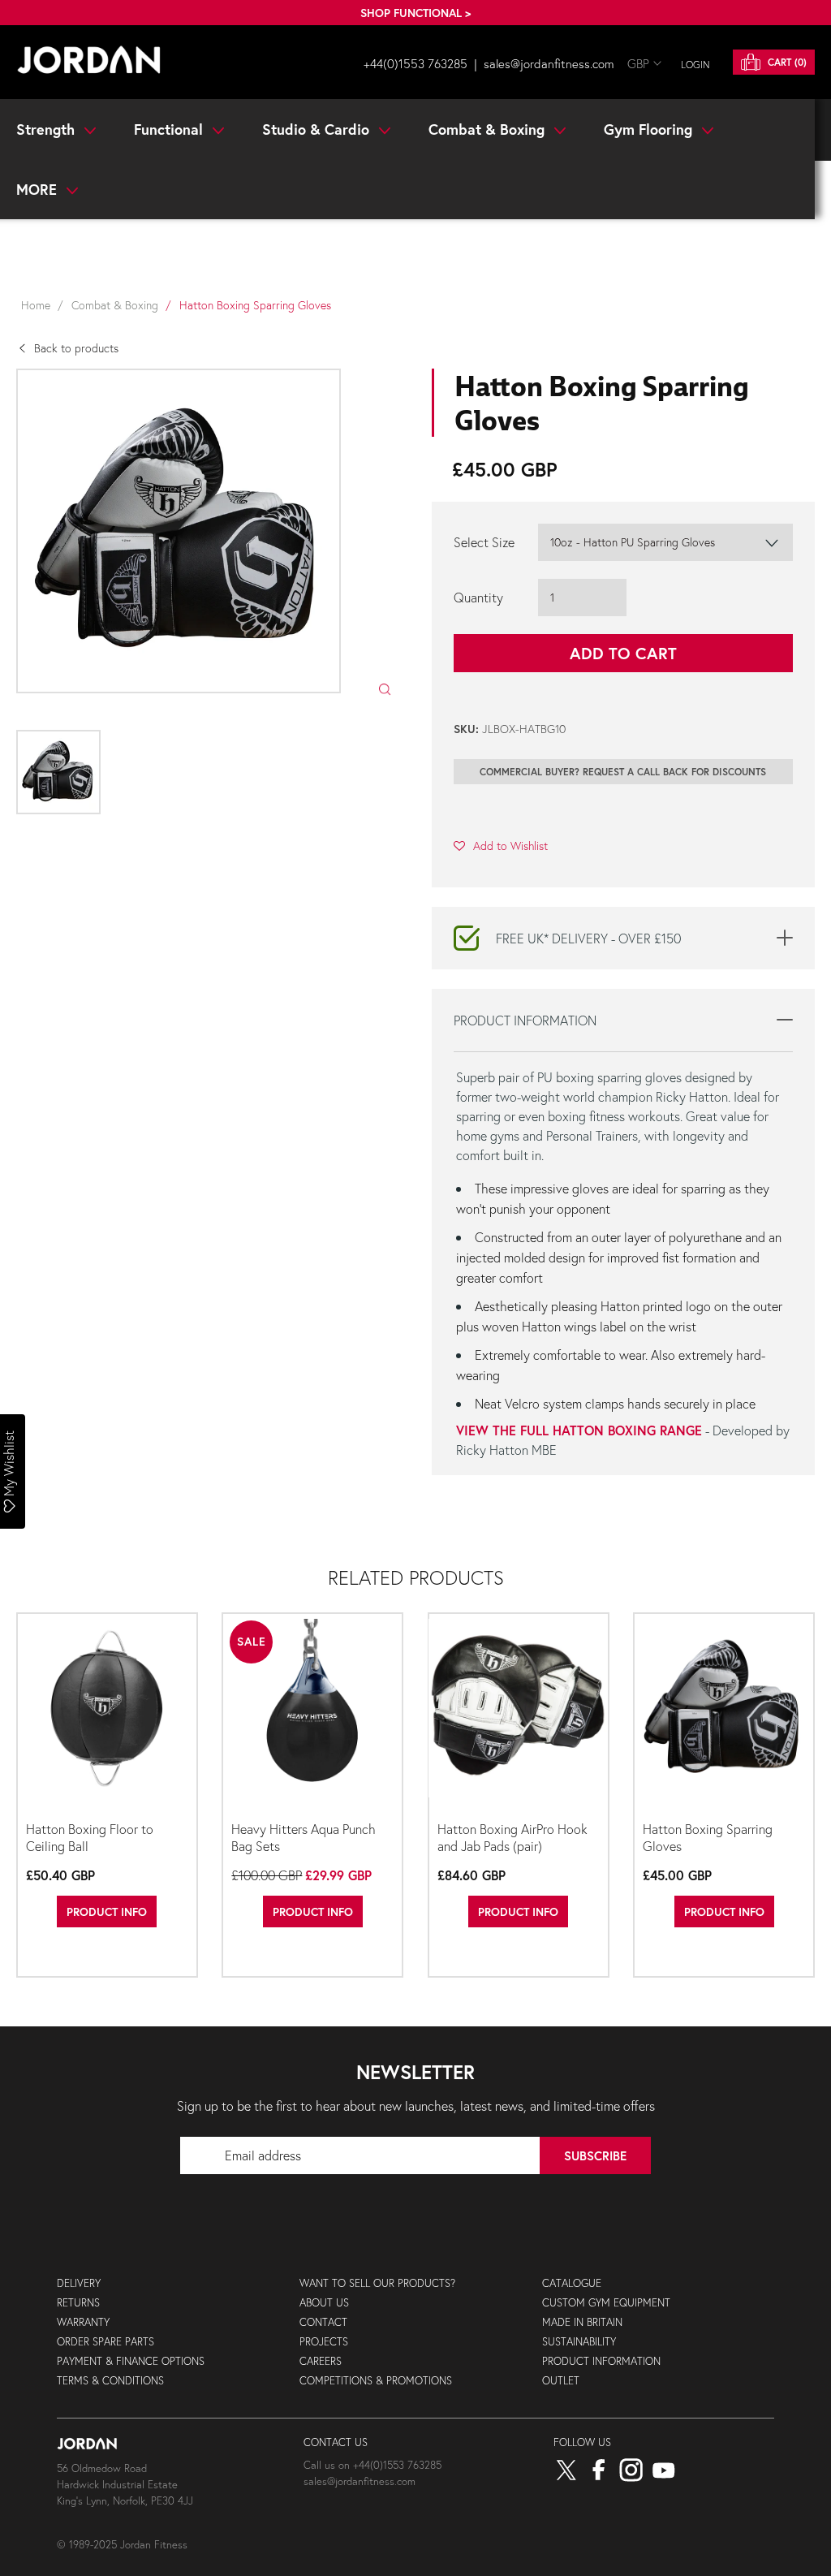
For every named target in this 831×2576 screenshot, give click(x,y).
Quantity (478, 597)
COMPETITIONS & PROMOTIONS (376, 2381)
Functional (170, 129)
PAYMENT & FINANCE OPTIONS (131, 2361)
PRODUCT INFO (107, 1912)
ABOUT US (324, 2303)
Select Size (484, 542)
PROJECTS (324, 2342)
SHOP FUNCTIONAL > (415, 13)
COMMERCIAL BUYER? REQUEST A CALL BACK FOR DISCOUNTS (623, 772)
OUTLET (561, 2381)
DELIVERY (79, 2283)
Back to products (76, 348)
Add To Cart (623, 653)
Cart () (786, 62)
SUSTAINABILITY (579, 2342)
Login (695, 65)
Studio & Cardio (318, 129)
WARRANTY (83, 2322)
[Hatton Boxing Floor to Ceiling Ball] (107, 1715)
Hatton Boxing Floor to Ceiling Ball (90, 1837)
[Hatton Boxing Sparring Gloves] (724, 1715)
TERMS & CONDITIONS (110, 2381)
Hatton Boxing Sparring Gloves (708, 1837)
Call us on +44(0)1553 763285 (372, 2465)
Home (36, 305)
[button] (501, 845)
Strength (47, 129)
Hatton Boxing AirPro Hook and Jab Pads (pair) (512, 1837)
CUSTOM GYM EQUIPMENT (606, 2303)
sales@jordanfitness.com (549, 63)
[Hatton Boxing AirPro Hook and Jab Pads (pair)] (519, 1715)
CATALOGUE (572, 2283)
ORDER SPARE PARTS (105, 2342)
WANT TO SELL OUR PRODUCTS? (377, 2283)
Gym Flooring (650, 129)
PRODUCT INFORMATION (601, 2361)
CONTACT (323, 2322)
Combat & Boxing (489, 129)
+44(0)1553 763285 (415, 63)
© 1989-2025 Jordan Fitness (122, 2545)
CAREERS (321, 2361)
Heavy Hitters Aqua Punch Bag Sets (304, 1837)
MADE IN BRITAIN (582, 2322)
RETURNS (78, 2303)
